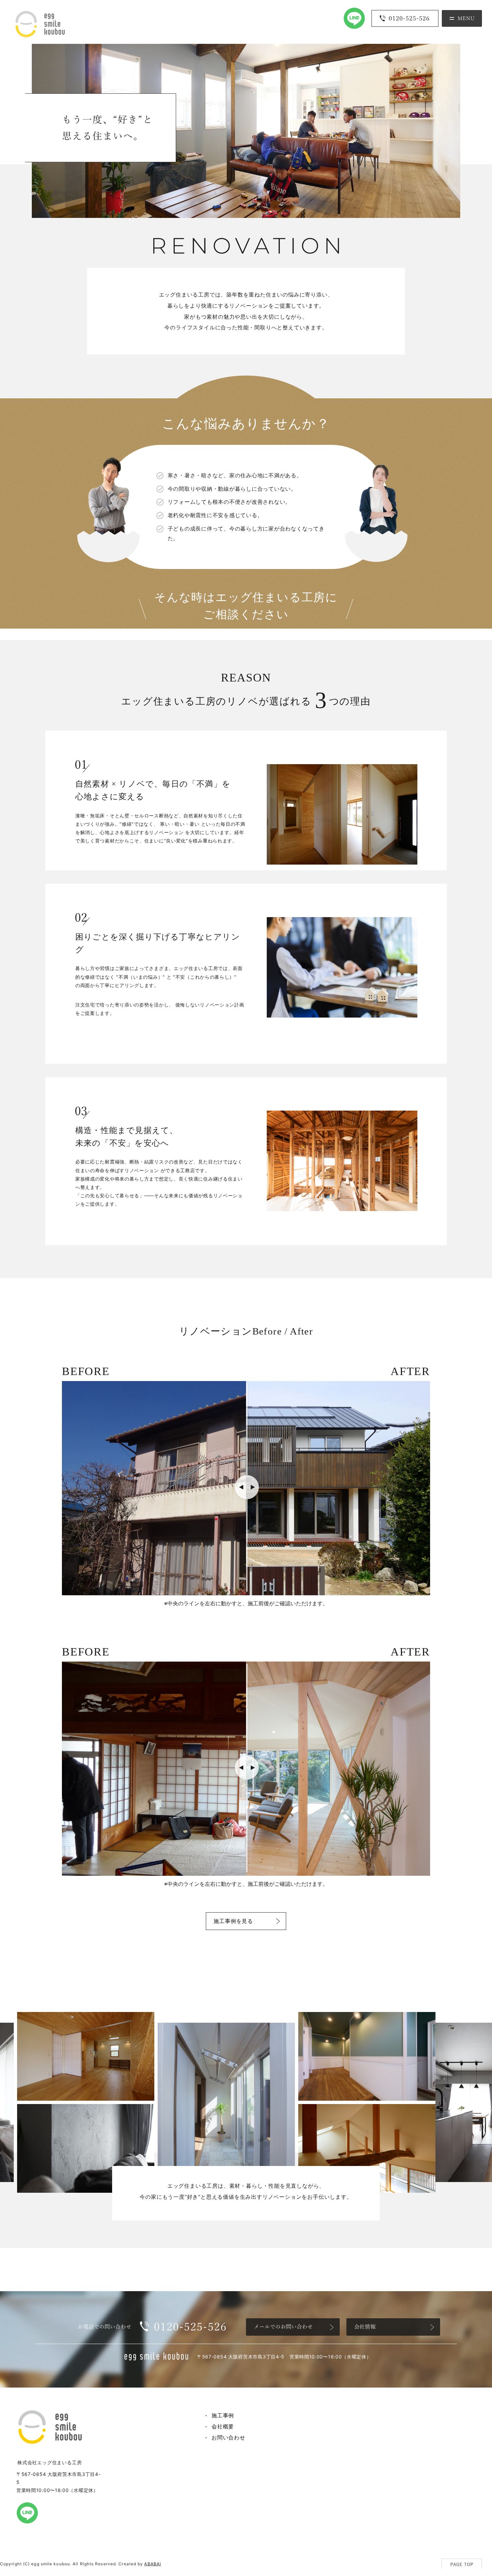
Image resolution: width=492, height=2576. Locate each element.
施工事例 (223, 2415)
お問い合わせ (228, 2437)
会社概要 (223, 2426)
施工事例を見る (233, 1921)
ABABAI (153, 2564)
